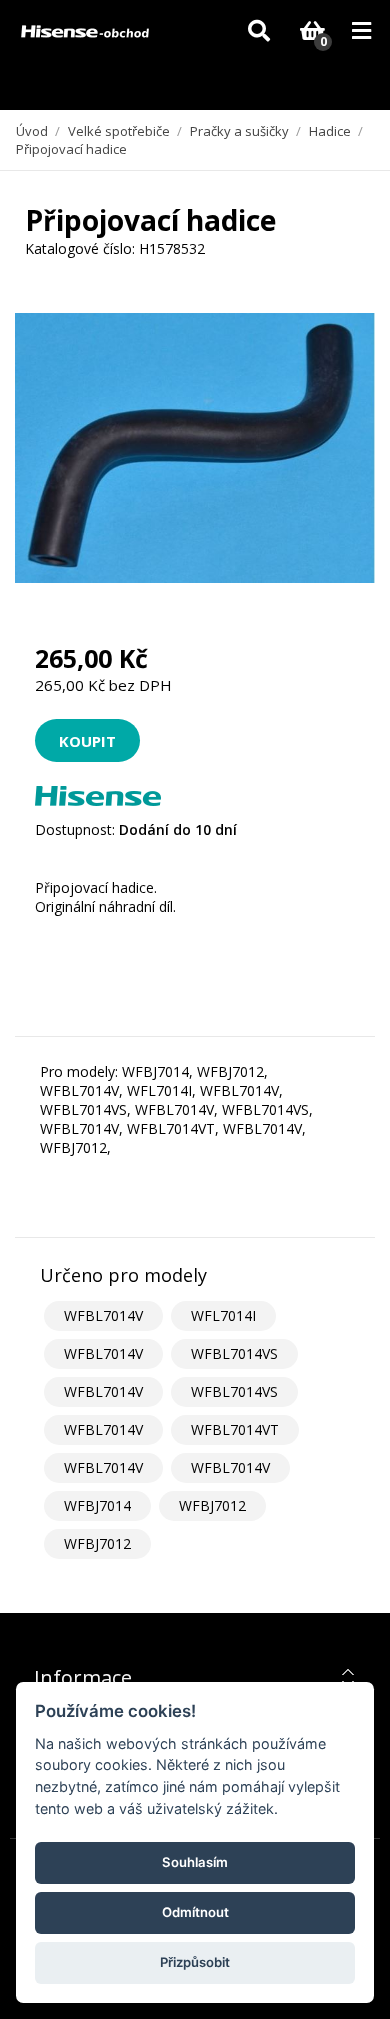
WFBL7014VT (235, 1429)
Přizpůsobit (195, 1962)
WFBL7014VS (234, 1353)
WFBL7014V (103, 1315)
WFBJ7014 (97, 1505)
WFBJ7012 (212, 1505)
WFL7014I (223, 1315)
